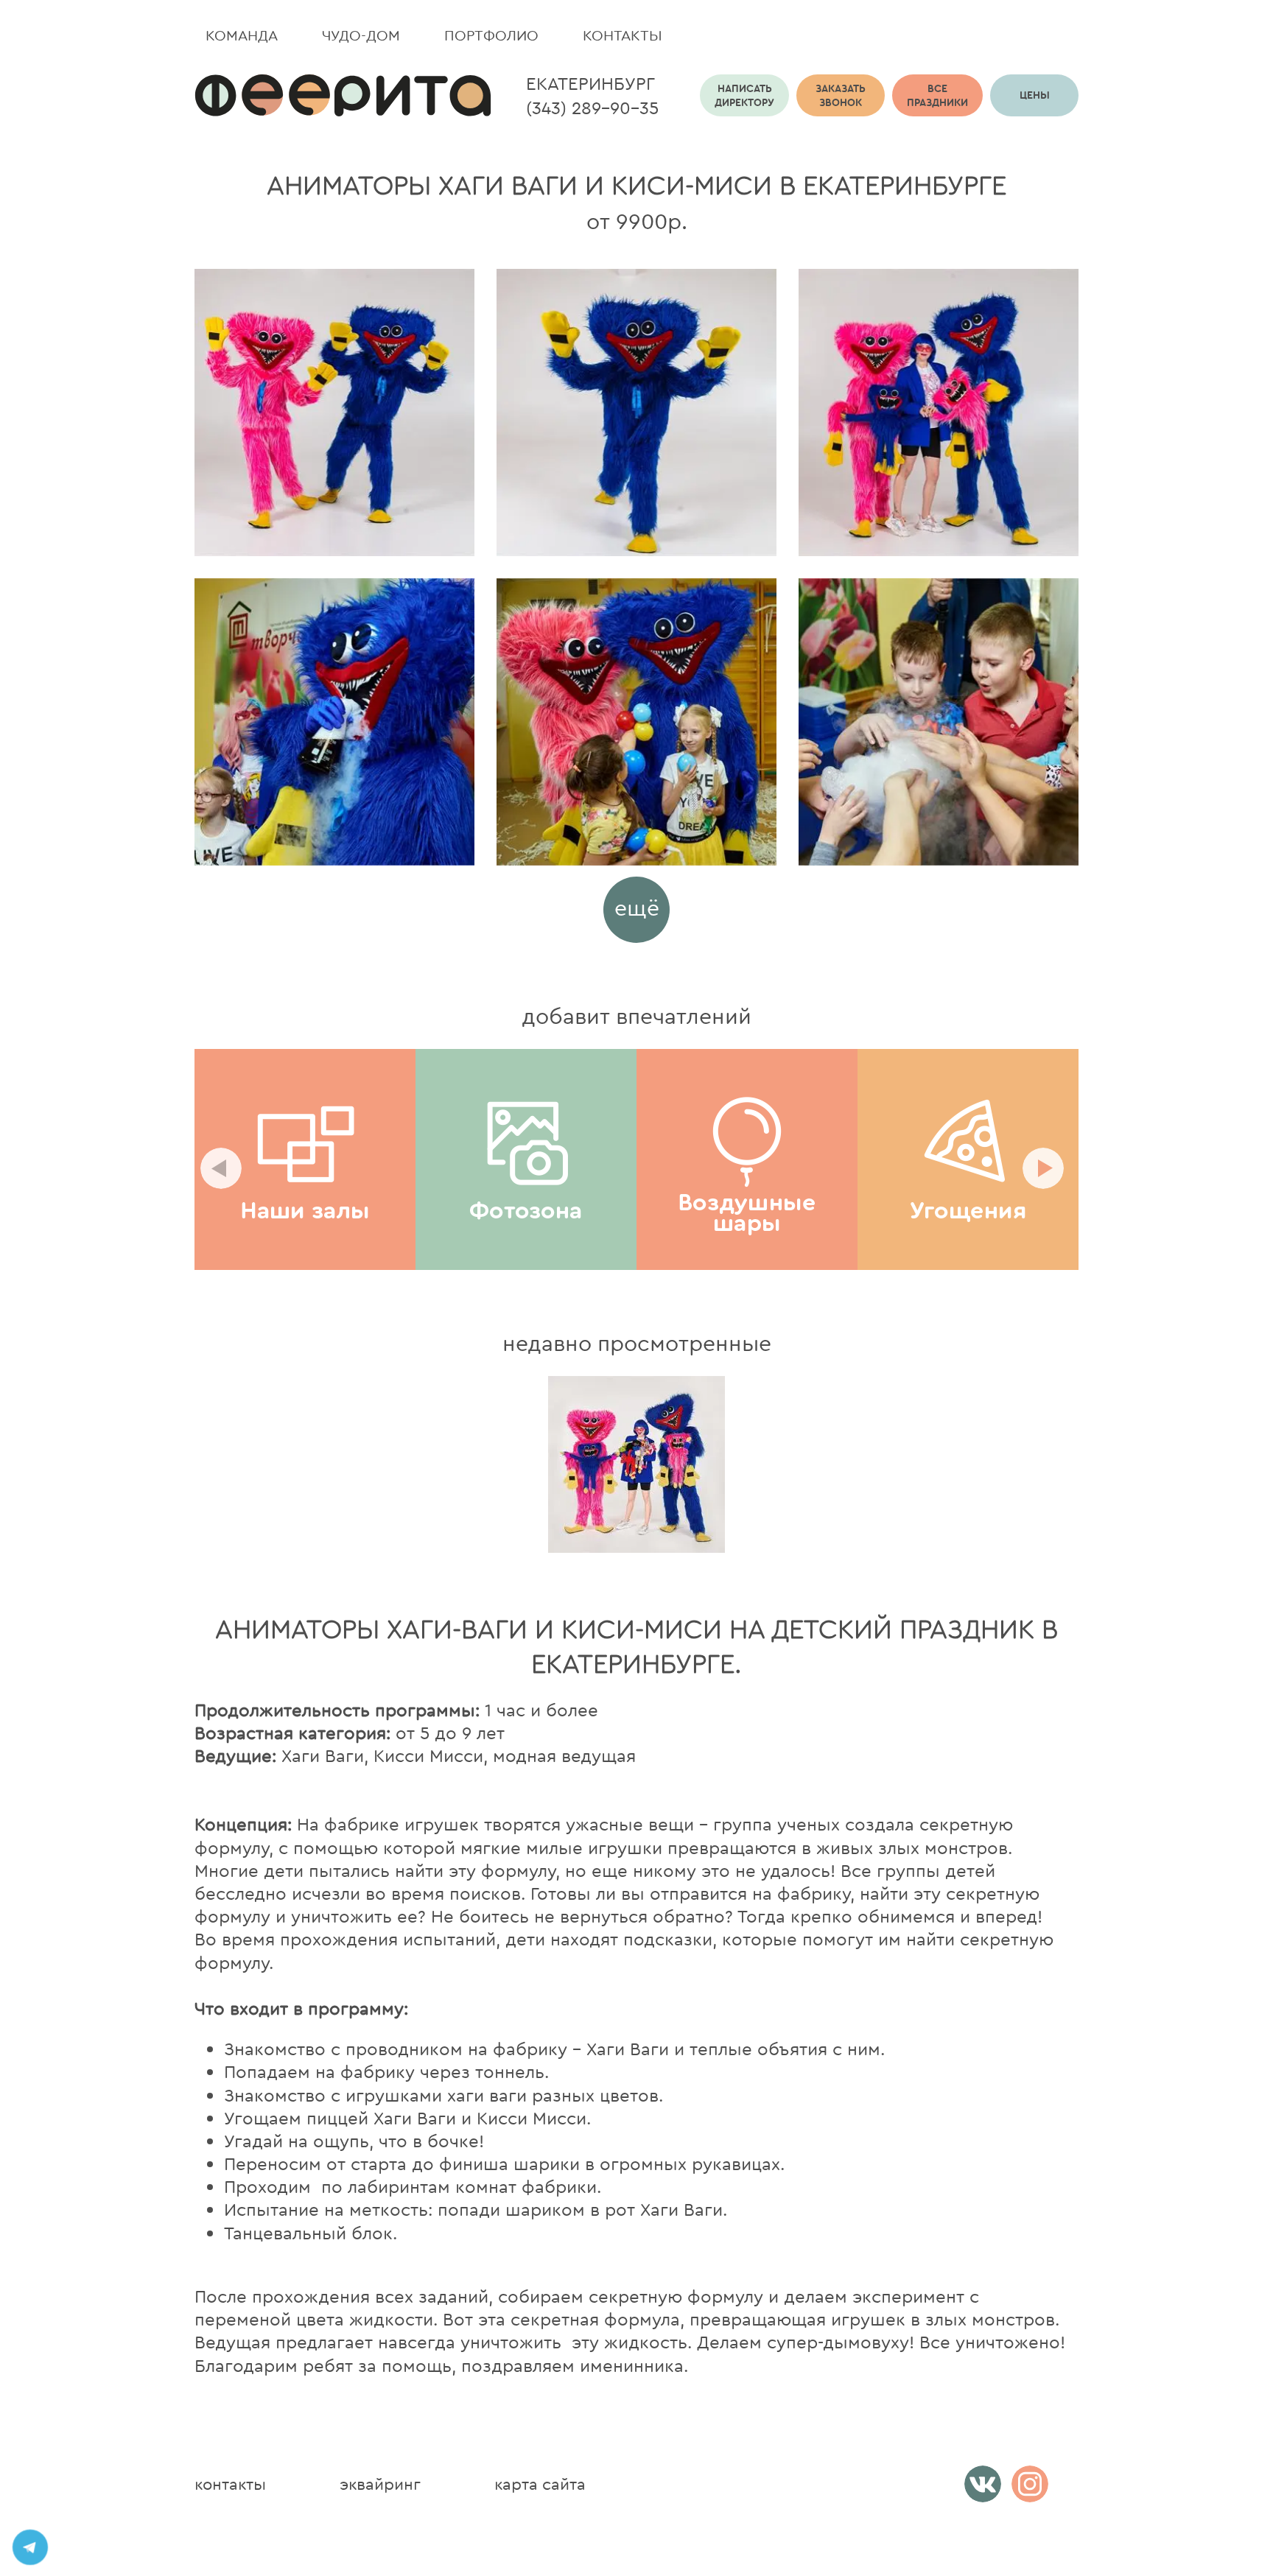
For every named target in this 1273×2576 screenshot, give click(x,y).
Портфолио (491, 35)
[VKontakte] (983, 2484)
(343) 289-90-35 (592, 108)
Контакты (623, 35)
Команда (242, 35)
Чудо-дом (361, 35)
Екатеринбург (590, 83)
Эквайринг (380, 2484)
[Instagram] (1030, 2484)
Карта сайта (540, 2484)
